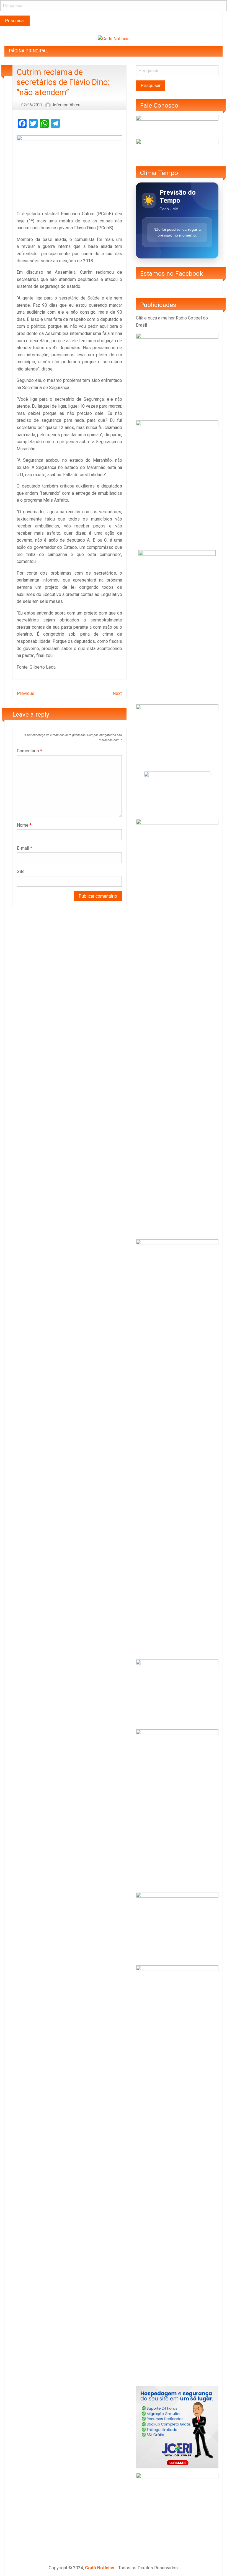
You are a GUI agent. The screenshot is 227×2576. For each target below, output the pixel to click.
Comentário (29, 751)
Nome (24, 825)
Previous (26, 693)
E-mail (24, 848)
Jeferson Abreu (66, 105)
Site (21, 871)
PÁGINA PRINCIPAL (28, 51)
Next (117, 693)
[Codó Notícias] (114, 38)
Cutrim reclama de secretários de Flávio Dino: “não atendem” (63, 82)
